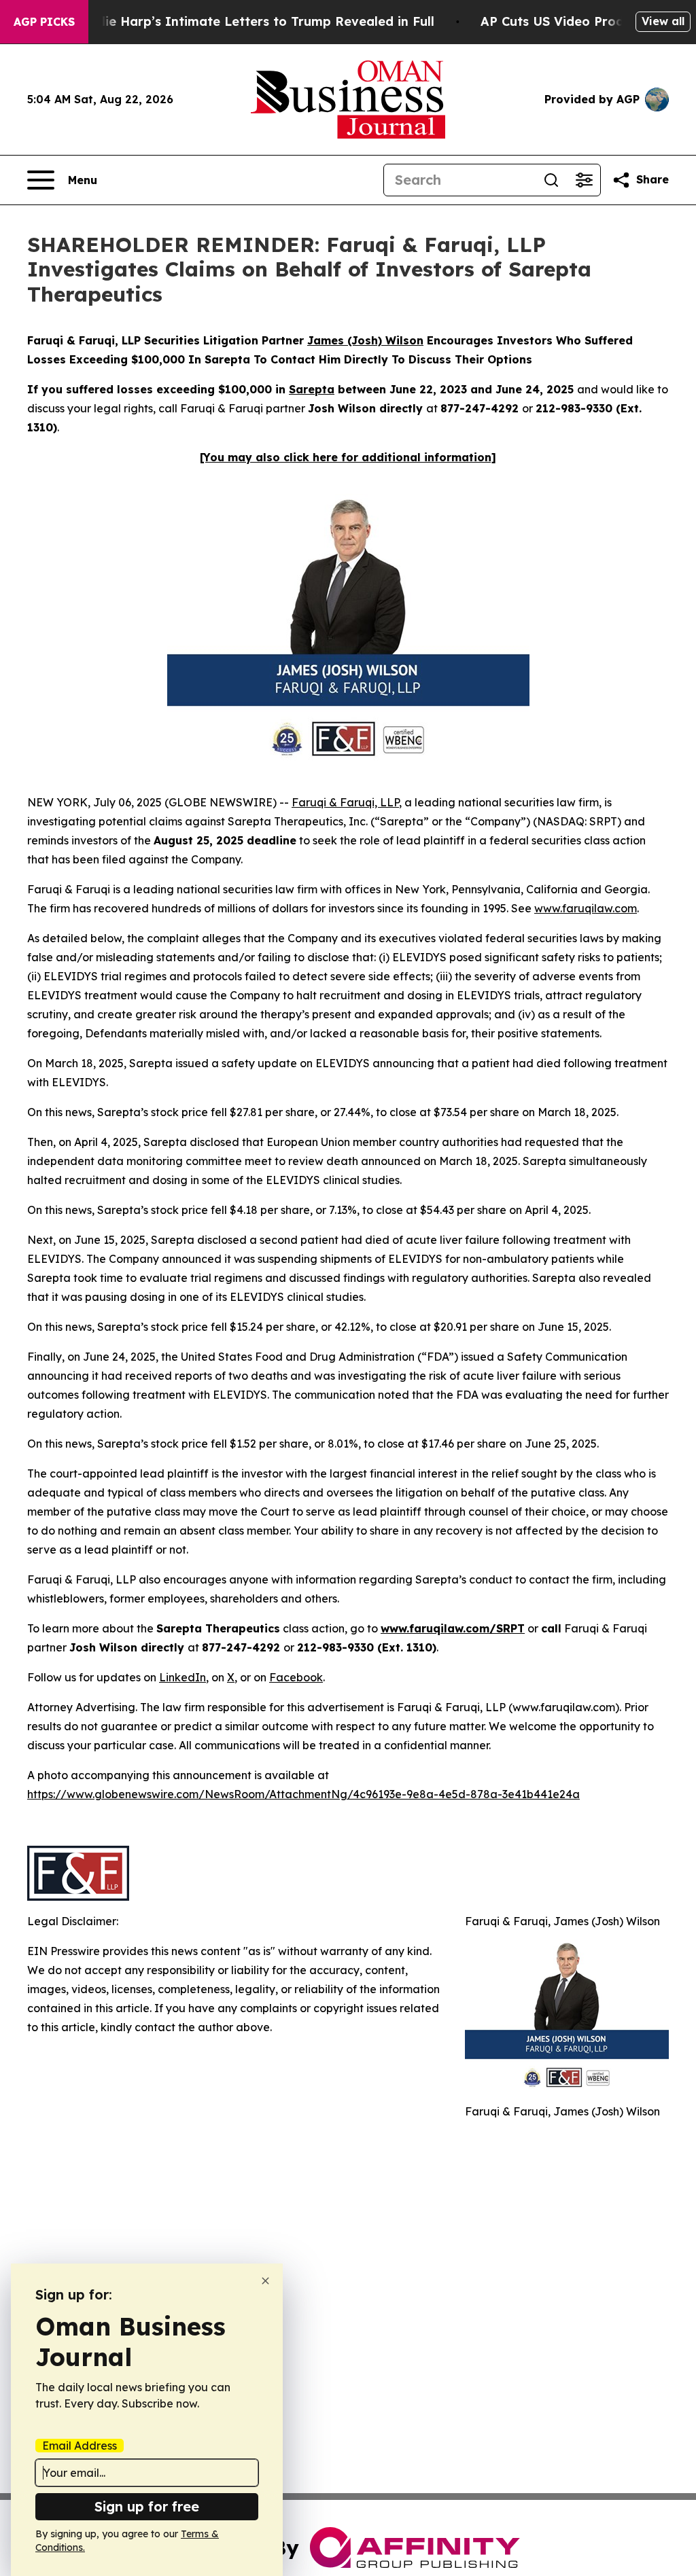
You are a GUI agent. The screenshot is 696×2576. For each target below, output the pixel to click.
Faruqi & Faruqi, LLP (345, 802)
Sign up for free (147, 2506)
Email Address (80, 2446)
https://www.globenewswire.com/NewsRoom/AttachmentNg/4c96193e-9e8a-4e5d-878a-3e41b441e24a (303, 1794)
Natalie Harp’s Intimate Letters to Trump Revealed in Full (252, 21)
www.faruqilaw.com (586, 908)
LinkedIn (182, 1677)
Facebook (296, 1677)
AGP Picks (44, 22)
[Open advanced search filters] (584, 180)
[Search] (551, 180)
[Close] (265, 2281)
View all (663, 21)
